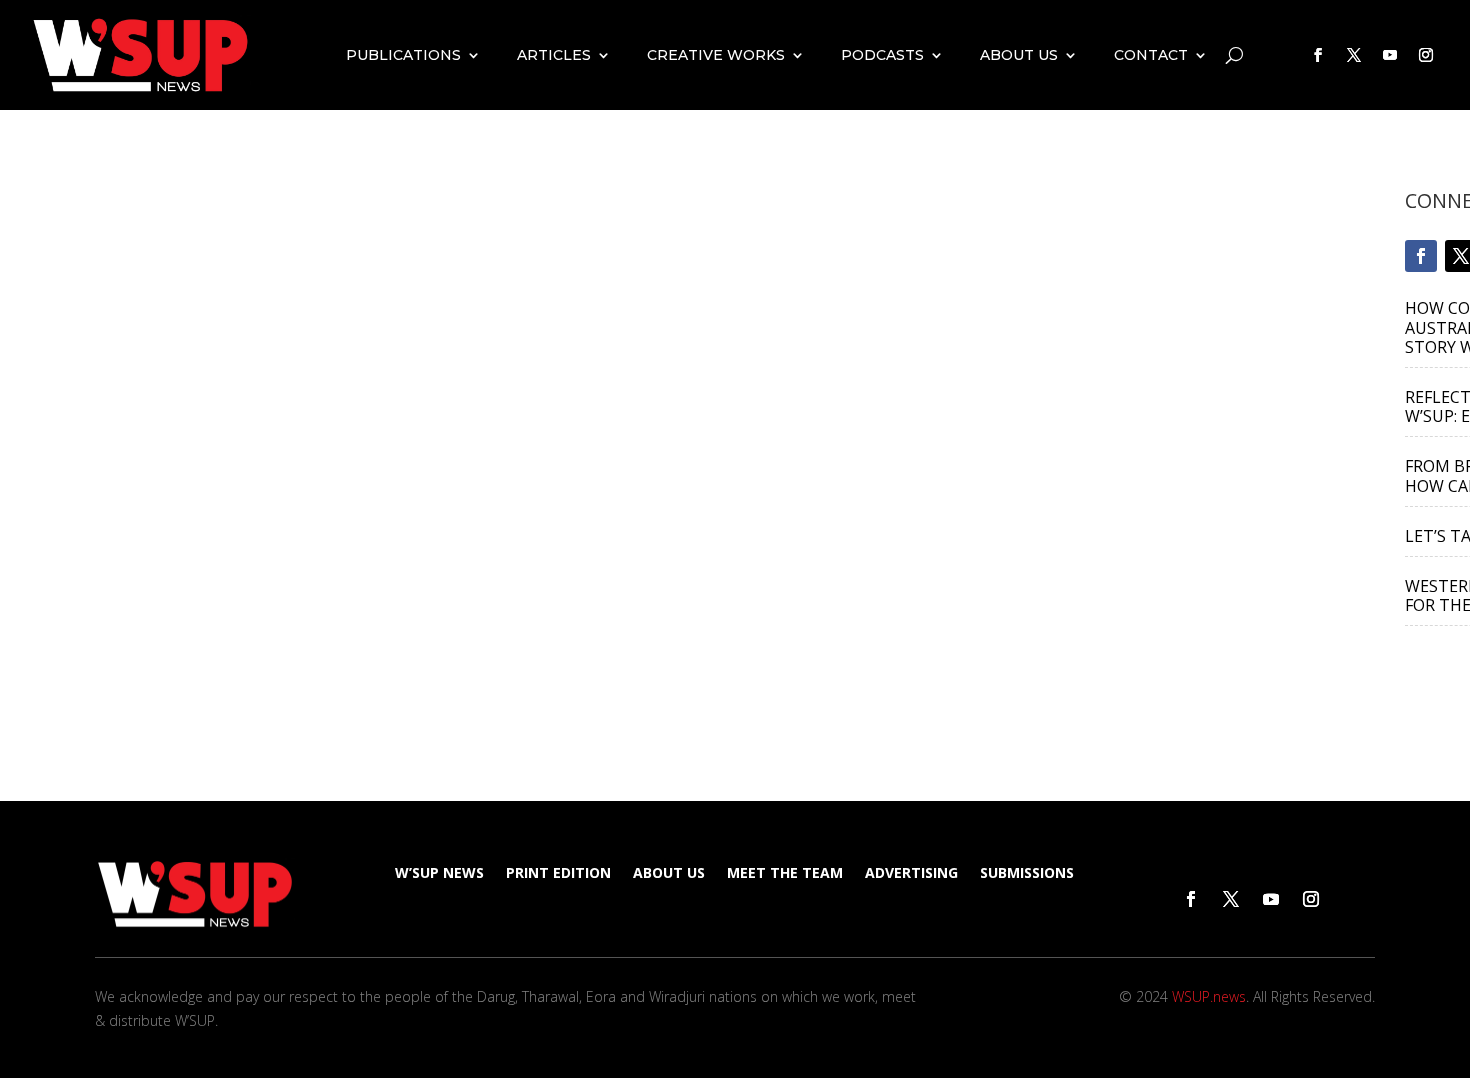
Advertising (911, 874)
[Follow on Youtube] (1390, 55)
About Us (1019, 55)
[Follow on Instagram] (1426, 55)
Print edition (558, 874)
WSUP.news (1209, 996)
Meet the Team (785, 874)
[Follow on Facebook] (1318, 55)
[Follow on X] (1354, 55)
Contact (1151, 55)
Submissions (1027, 874)
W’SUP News (439, 874)
